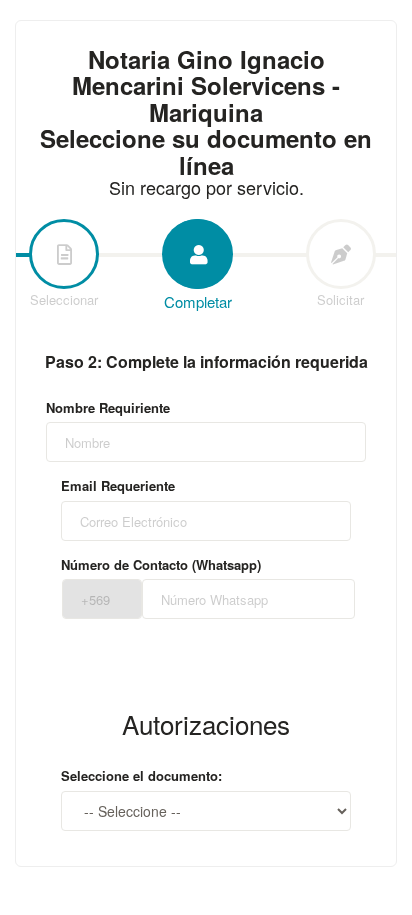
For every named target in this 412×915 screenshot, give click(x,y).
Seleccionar (64, 299)
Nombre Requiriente (108, 408)
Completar (198, 301)
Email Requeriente (118, 486)
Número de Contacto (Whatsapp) (161, 565)
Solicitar (340, 299)
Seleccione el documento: (141, 776)
